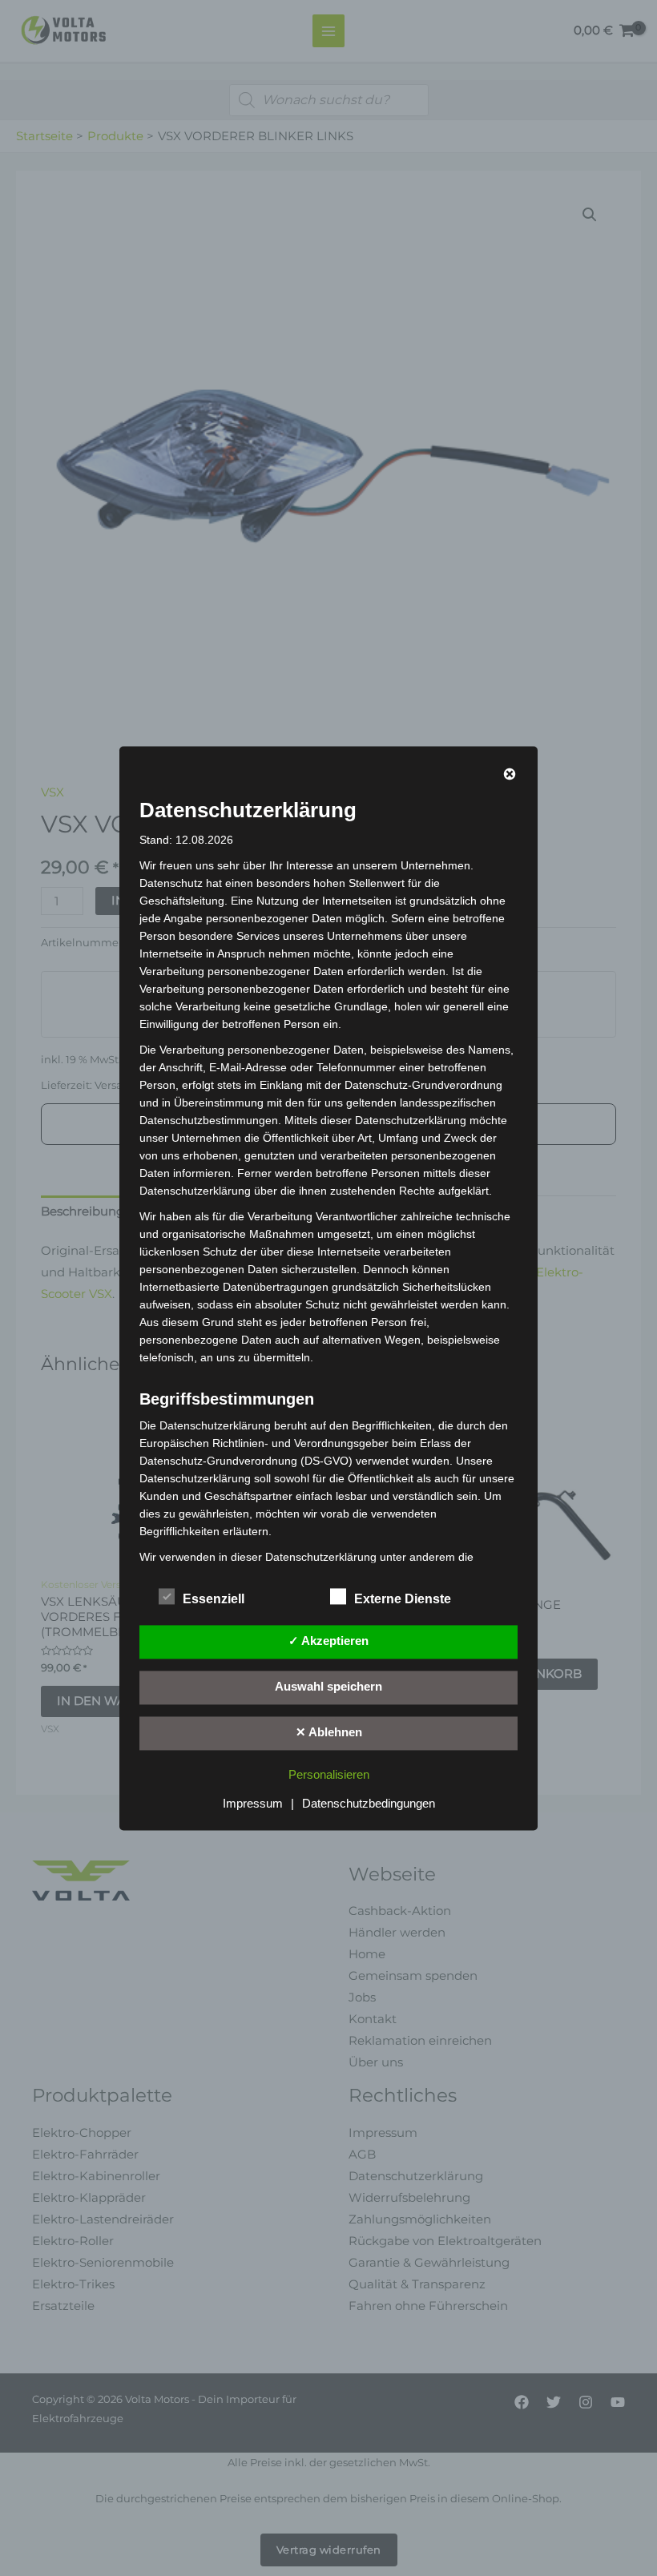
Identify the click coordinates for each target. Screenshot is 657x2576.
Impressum (253, 1804)
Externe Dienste (403, 1599)
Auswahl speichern (328, 1687)
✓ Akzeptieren (328, 1641)
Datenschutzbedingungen (369, 1804)
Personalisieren (329, 1775)
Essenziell (214, 1599)
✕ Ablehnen (329, 1732)
